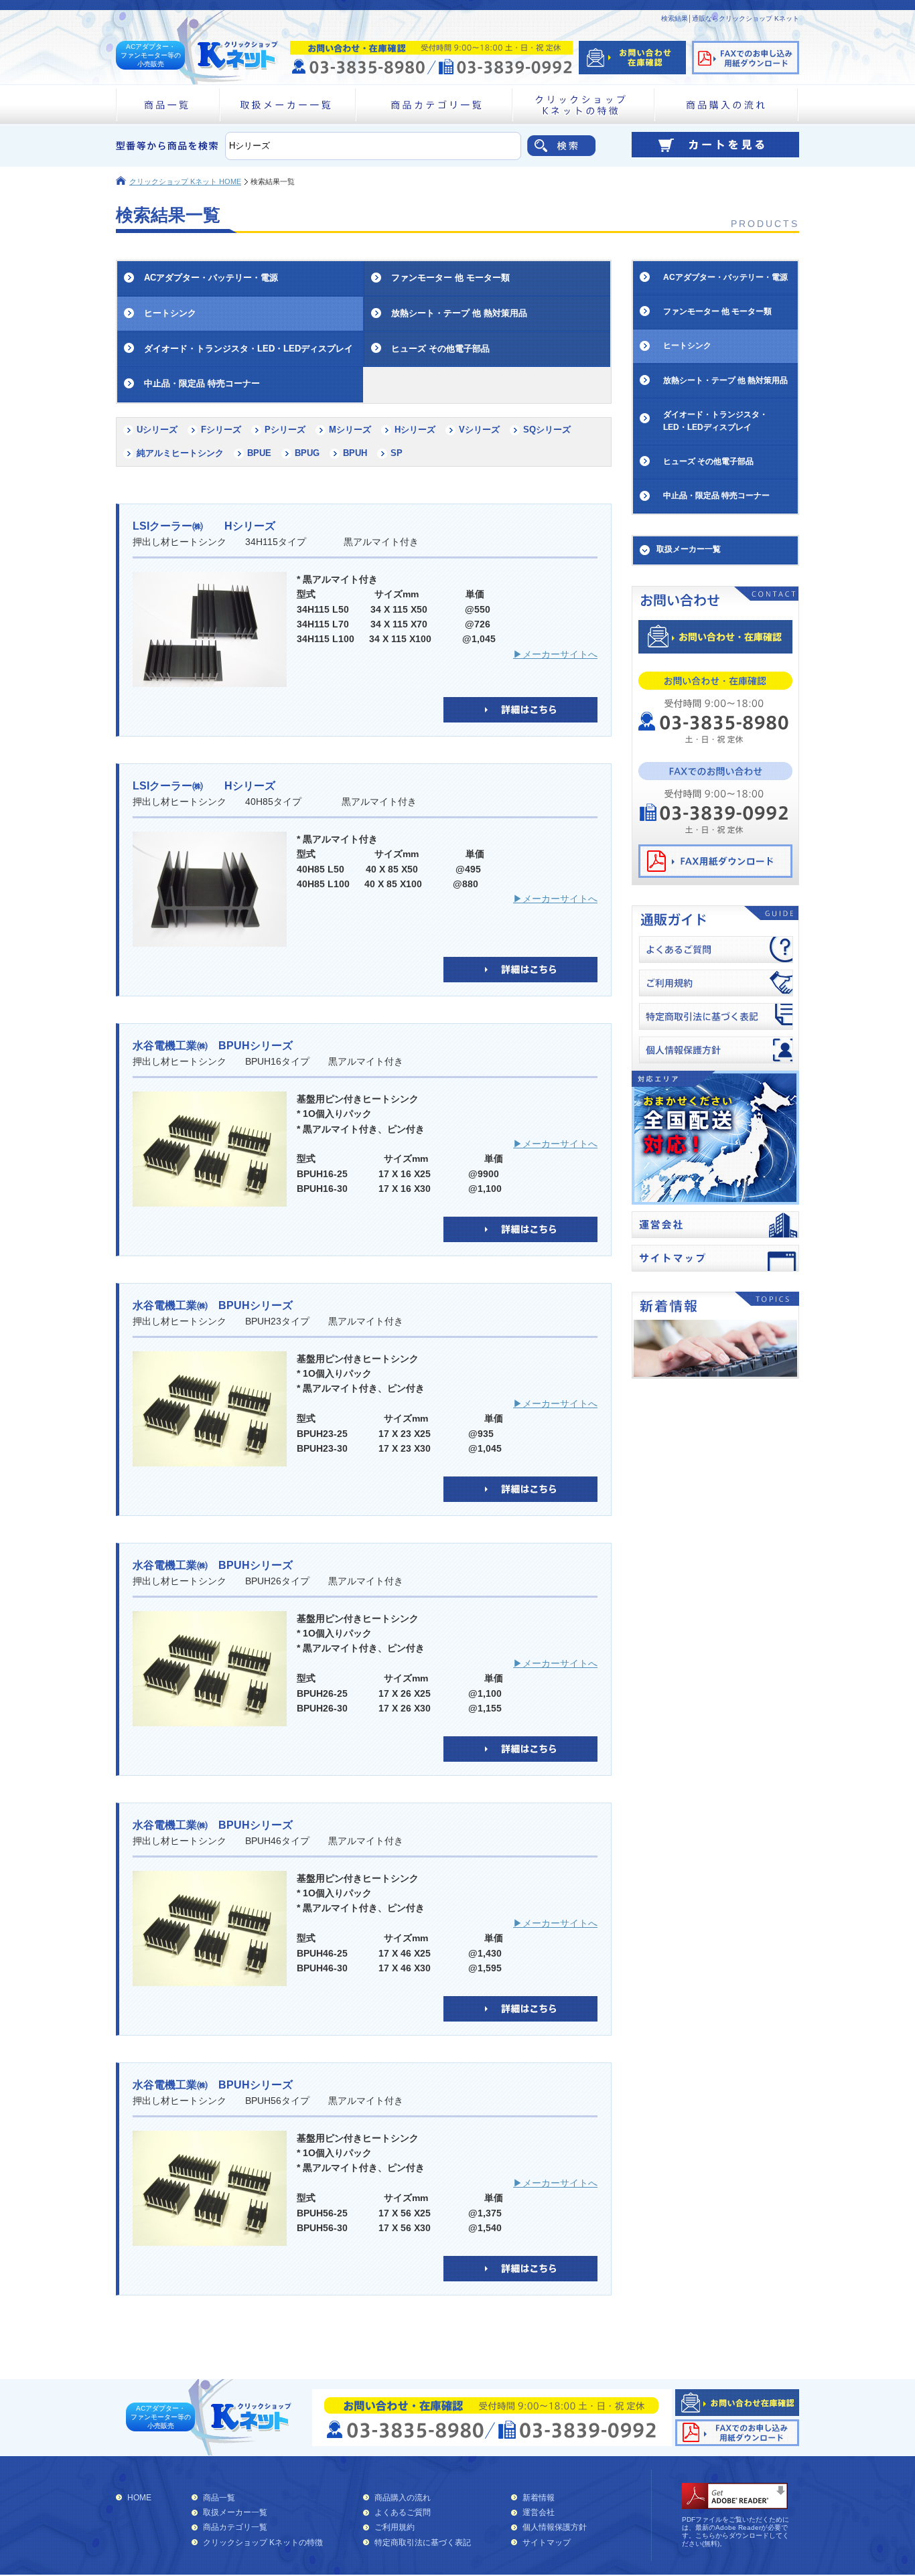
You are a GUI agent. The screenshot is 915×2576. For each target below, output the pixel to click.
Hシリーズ (415, 430)
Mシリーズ (350, 430)
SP (397, 453)
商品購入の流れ (403, 2498)
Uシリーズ (157, 430)
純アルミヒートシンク (180, 453)
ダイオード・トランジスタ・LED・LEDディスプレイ (249, 349)
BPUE (259, 453)
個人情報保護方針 (555, 2527)
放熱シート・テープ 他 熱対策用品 (459, 313)
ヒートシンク (170, 313)
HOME (139, 2498)
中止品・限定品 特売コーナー (202, 383)
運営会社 (539, 2512)
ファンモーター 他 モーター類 (450, 278)
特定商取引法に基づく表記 (423, 2543)
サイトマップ (547, 2543)
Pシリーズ (285, 430)
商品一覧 (219, 2498)
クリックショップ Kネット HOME (185, 181)
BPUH (355, 453)
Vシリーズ (479, 430)
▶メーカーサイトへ (555, 654)
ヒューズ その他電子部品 (440, 349)
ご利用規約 (395, 2527)
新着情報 (539, 2498)
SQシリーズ (547, 430)
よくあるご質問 (403, 2512)
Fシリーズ (221, 430)
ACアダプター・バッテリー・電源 (211, 278)
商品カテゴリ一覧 (235, 2527)
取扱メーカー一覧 (235, 2512)
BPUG (307, 453)
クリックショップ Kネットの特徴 (263, 2543)
